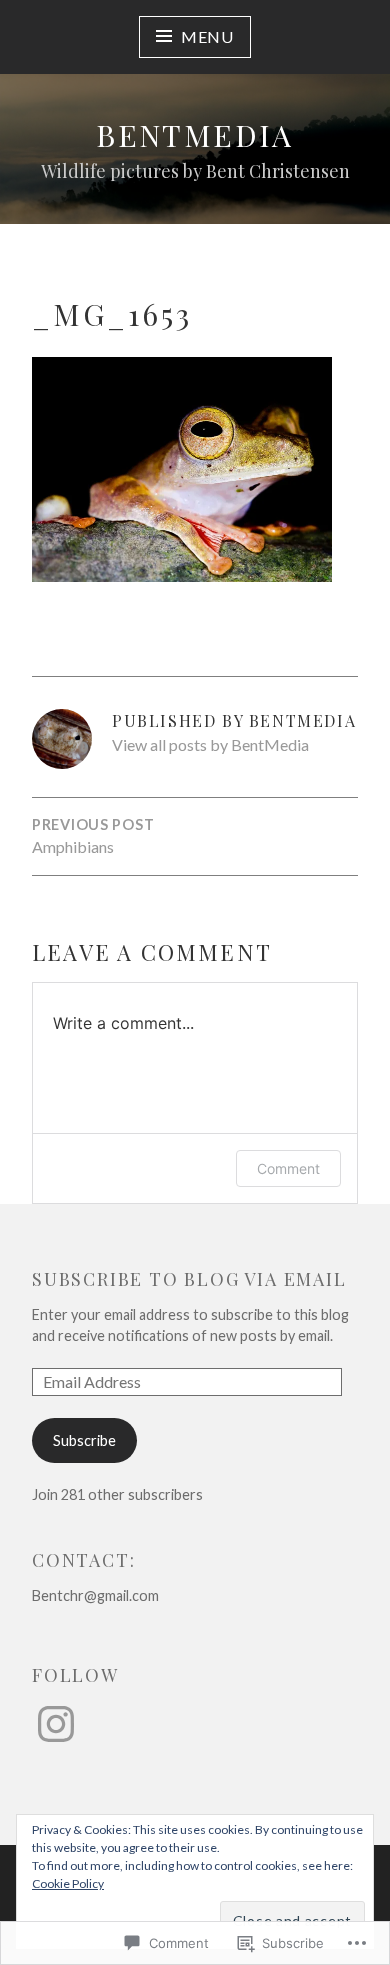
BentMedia (195, 135)
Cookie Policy (68, 1883)
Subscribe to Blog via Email (189, 1279)
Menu (207, 36)
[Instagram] (56, 1724)
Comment (288, 1168)
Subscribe (84, 1440)
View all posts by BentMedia (210, 744)
